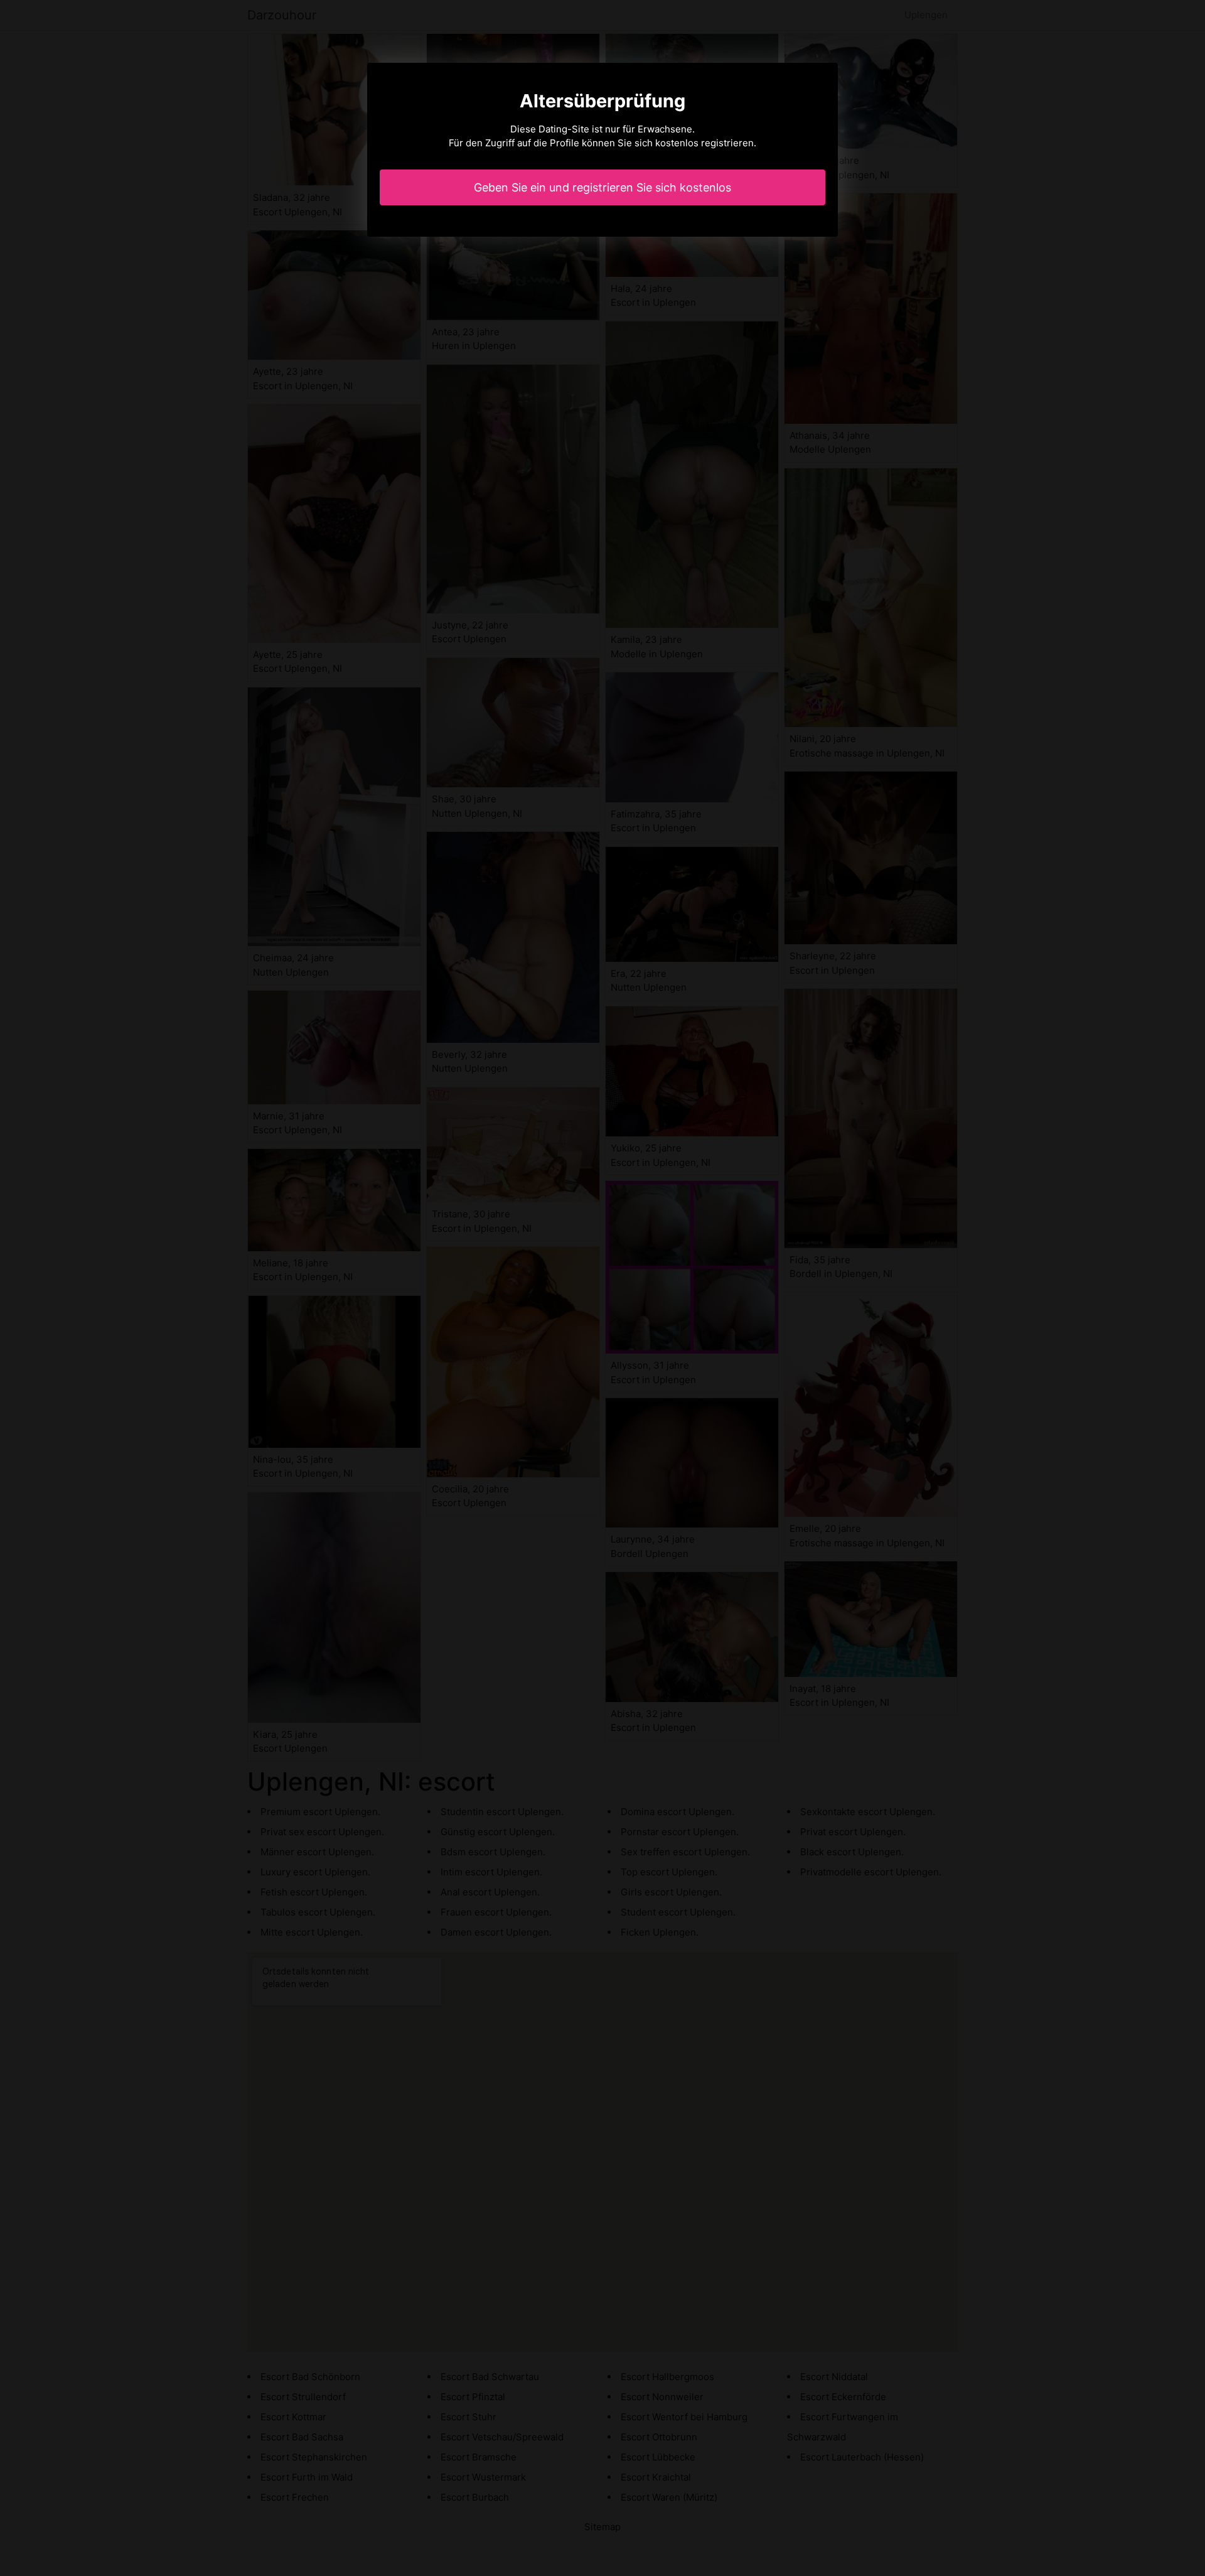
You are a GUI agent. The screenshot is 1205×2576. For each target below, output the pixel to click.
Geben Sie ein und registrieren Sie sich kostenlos (602, 187)
